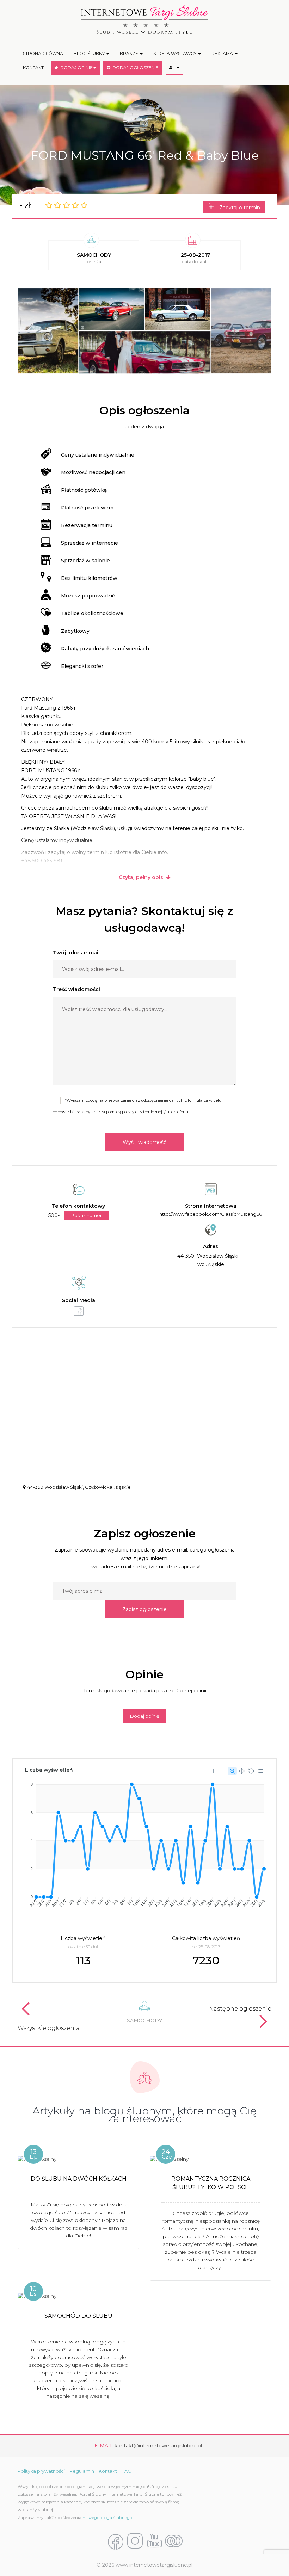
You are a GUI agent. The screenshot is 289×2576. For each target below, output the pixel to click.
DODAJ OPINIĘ (75, 67)
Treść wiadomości (76, 989)
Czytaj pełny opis (142, 877)
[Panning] (242, 1771)
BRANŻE (130, 53)
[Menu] (261, 1771)
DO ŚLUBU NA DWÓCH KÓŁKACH (79, 2179)
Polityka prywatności (41, 2471)
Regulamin (82, 2471)
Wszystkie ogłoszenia (49, 2028)
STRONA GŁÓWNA (43, 53)
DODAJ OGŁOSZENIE (134, 67)
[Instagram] (135, 2541)
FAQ (127, 2471)
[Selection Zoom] (232, 1771)
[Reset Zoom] (251, 1771)
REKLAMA (223, 53)
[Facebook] (116, 2541)
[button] (174, 68)
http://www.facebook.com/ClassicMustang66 (211, 1214)
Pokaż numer (87, 1215)
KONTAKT (33, 67)
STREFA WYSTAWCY (175, 53)
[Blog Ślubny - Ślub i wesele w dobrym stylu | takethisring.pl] (174, 2541)
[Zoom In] (213, 1771)
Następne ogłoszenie (240, 2009)
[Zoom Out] (223, 1771)
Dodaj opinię (145, 1716)
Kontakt (108, 2471)
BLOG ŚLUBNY (90, 53)
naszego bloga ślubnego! (108, 2517)
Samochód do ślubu (78, 2316)
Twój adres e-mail (76, 953)
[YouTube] (154, 2541)
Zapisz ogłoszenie (144, 1609)
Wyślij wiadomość (144, 1142)
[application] (144, 1842)
